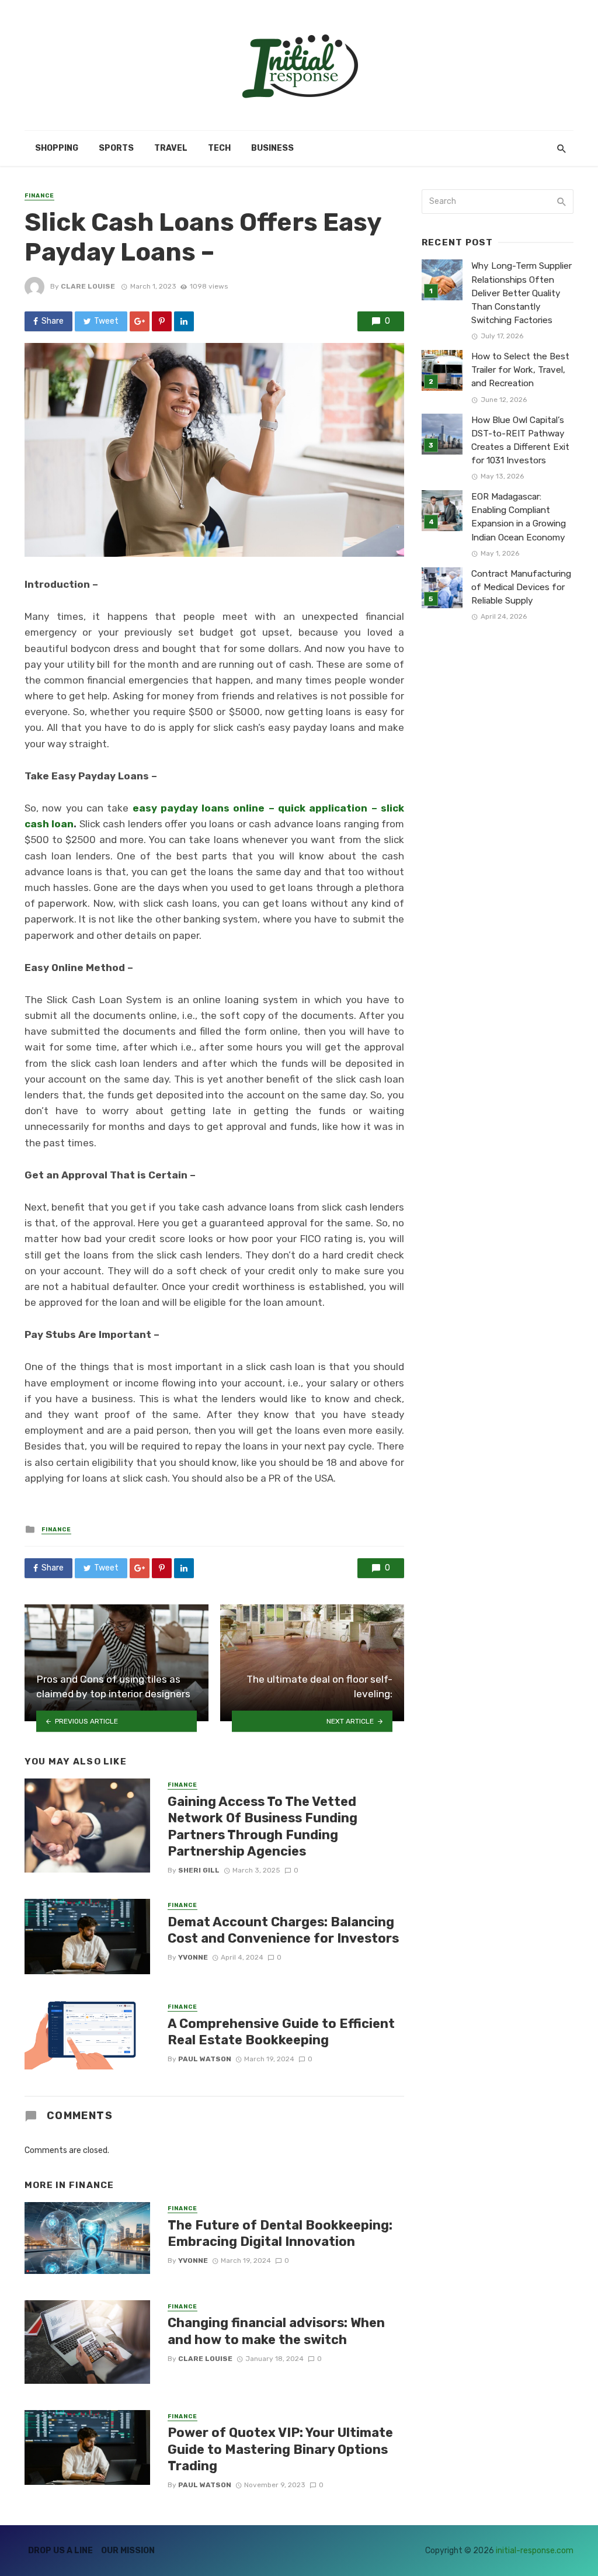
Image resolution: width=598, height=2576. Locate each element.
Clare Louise (88, 286)
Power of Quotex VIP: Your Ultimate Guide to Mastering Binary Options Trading (280, 2449)
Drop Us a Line (60, 2551)
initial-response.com (535, 2551)
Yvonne (193, 1957)
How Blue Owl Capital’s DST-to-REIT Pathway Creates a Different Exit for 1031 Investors (520, 440)
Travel (171, 148)
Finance (39, 196)
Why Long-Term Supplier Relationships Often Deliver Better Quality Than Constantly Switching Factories (521, 293)
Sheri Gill (199, 1870)
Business (272, 148)
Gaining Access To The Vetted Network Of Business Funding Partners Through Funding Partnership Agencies (263, 1826)
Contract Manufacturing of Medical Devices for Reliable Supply (521, 587)
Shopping (57, 148)
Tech (219, 148)
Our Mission (128, 2551)
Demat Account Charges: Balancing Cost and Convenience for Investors (283, 1930)
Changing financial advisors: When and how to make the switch (276, 2331)
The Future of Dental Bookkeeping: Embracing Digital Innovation (280, 2233)
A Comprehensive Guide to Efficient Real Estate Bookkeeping (281, 2032)
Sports (116, 148)
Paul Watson (205, 2059)
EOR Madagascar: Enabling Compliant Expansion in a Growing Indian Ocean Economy (519, 517)
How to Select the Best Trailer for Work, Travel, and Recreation (520, 370)
